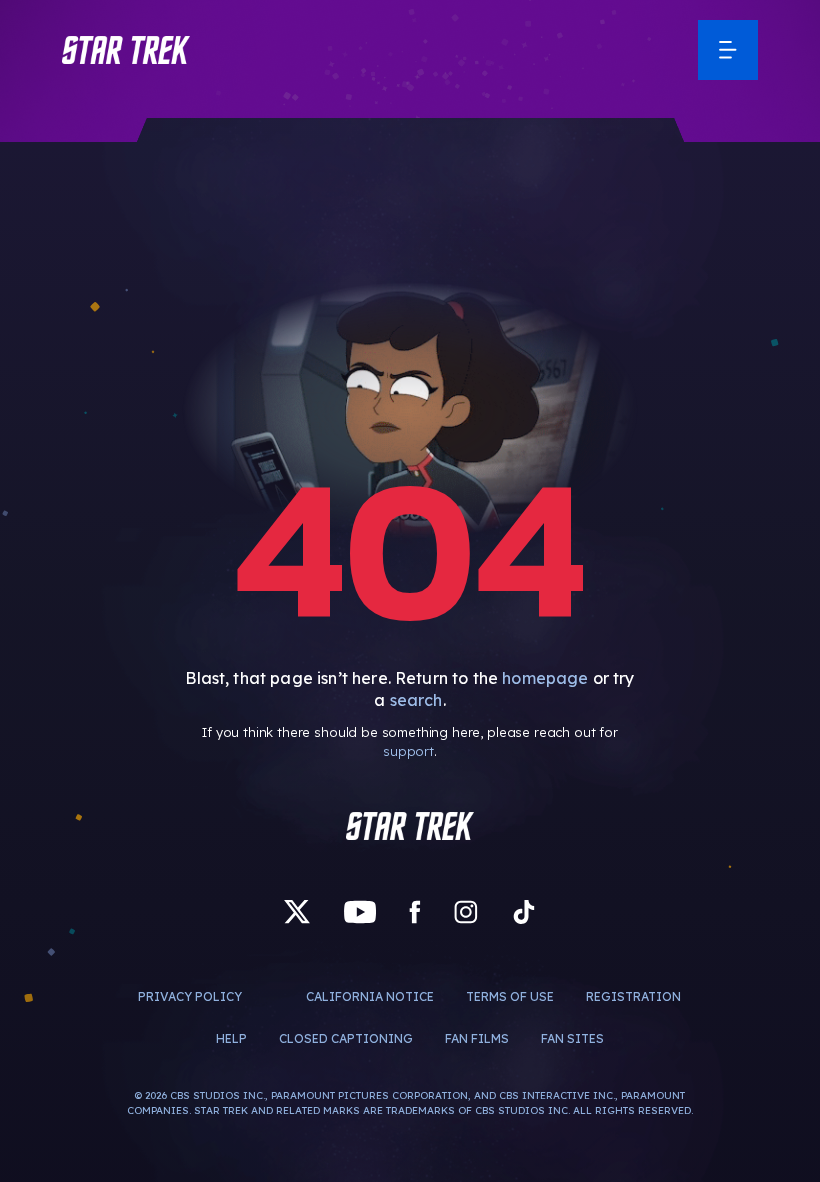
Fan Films (477, 1038)
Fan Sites (572, 1038)
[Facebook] (415, 912)
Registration (633, 996)
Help (231, 1038)
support (408, 751)
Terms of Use (510, 996)
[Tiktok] (524, 912)
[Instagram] (466, 912)
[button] (126, 50)
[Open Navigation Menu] (728, 50)
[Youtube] (360, 912)
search (416, 700)
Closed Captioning (346, 1038)
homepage (545, 678)
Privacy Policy (190, 996)
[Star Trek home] (410, 826)
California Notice (370, 996)
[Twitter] (297, 912)
